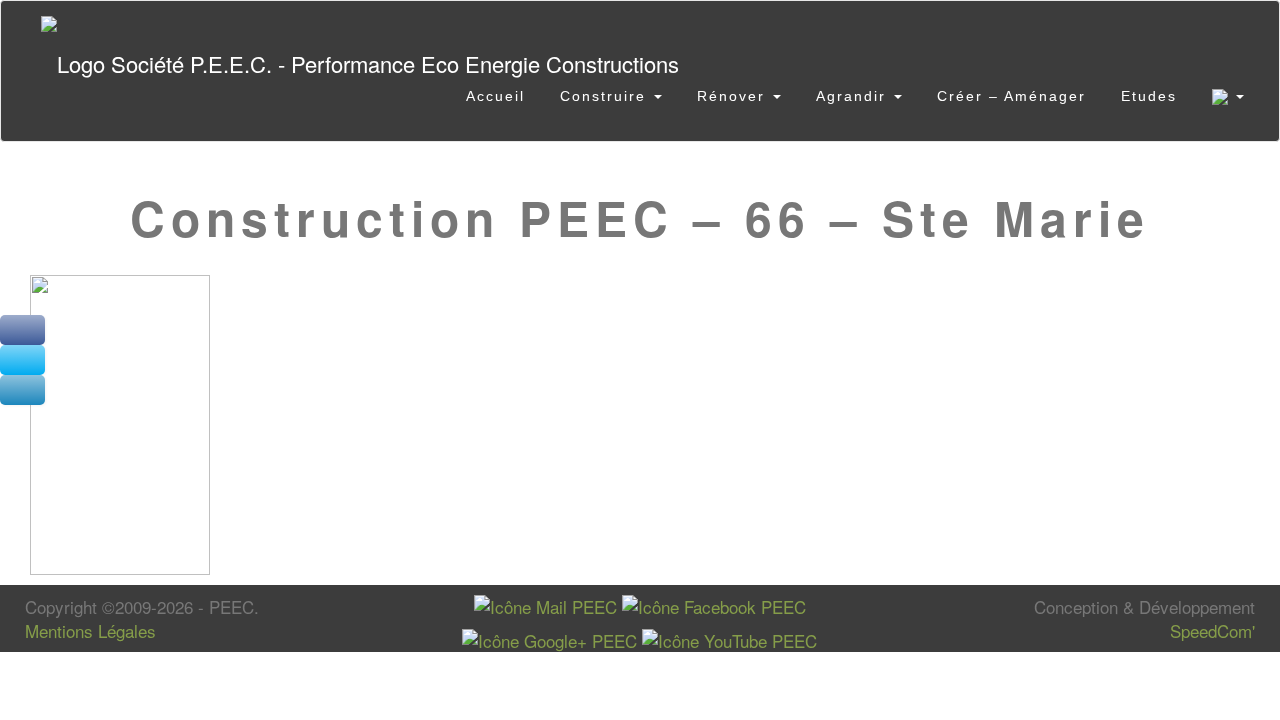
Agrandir (854, 96)
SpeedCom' (1212, 630)
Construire (606, 96)
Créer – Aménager (1011, 96)
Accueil (495, 96)
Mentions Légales (90, 630)
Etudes (1149, 96)
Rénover (734, 96)
